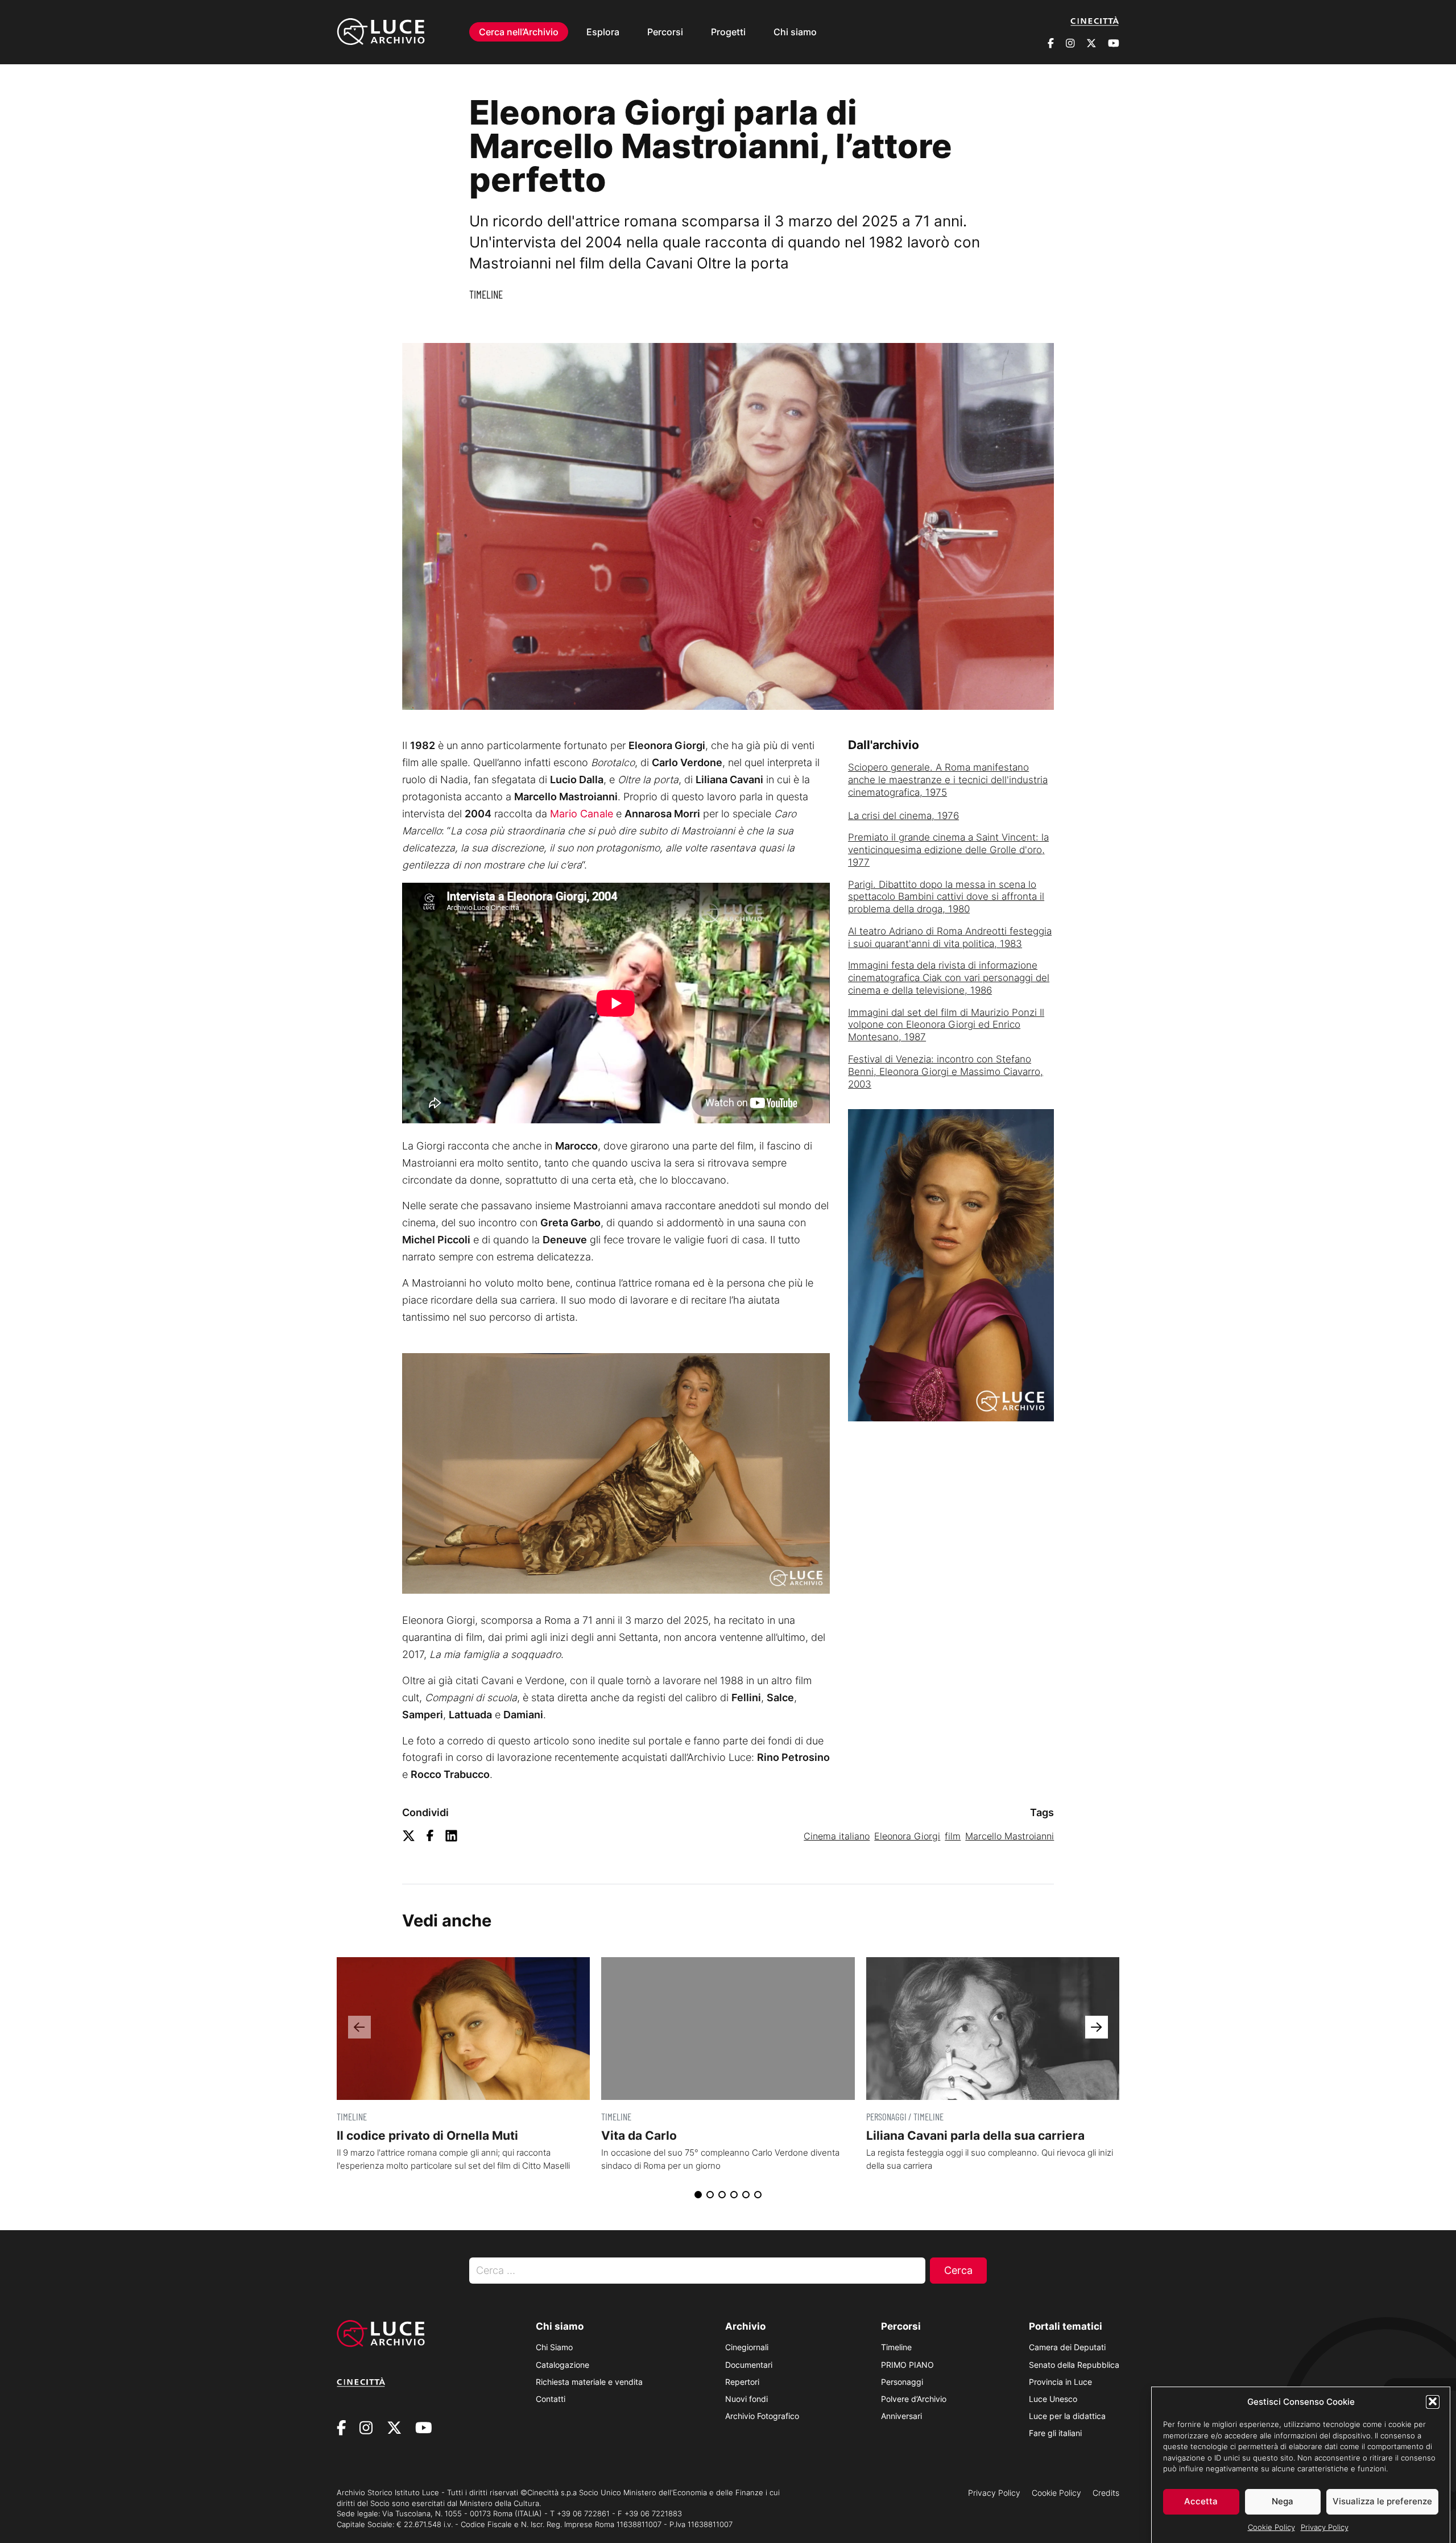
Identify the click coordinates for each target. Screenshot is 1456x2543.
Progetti (728, 32)
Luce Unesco (1053, 2399)
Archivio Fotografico (762, 2416)
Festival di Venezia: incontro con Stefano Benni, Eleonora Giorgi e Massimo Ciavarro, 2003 (946, 1072)
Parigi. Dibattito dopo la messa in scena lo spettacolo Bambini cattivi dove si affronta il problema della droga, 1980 (946, 897)
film (953, 1836)
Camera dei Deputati (1067, 2347)
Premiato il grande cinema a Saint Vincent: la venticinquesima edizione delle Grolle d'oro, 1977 (948, 850)
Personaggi (902, 2382)
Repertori (742, 2382)
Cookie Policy (1271, 2527)
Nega (1283, 2501)
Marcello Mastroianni (1010, 1836)
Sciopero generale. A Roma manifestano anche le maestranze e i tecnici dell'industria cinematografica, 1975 (948, 780)
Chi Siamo (554, 2347)
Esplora (603, 32)
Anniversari (901, 2416)
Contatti (551, 2399)
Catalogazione (562, 2365)
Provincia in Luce (1060, 2382)
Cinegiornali (747, 2347)
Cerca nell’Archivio (519, 32)
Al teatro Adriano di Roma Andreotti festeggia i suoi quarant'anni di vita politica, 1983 (950, 937)
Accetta (1201, 2501)
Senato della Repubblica (1074, 2365)
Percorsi (665, 32)
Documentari (749, 2365)
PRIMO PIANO (907, 2365)
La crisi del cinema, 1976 (903, 816)
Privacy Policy (1325, 2527)
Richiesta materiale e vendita (589, 2382)
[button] (1433, 2401)
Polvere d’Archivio (914, 2399)
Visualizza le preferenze (1382, 2501)
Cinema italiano (837, 1836)
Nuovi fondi (746, 2399)
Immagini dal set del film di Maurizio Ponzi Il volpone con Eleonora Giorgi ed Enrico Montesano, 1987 (946, 1025)
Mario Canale (582, 814)
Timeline (486, 294)
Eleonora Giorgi (907, 1836)
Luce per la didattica (1067, 2416)
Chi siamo (795, 32)
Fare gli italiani (1055, 2433)
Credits (1106, 2493)
